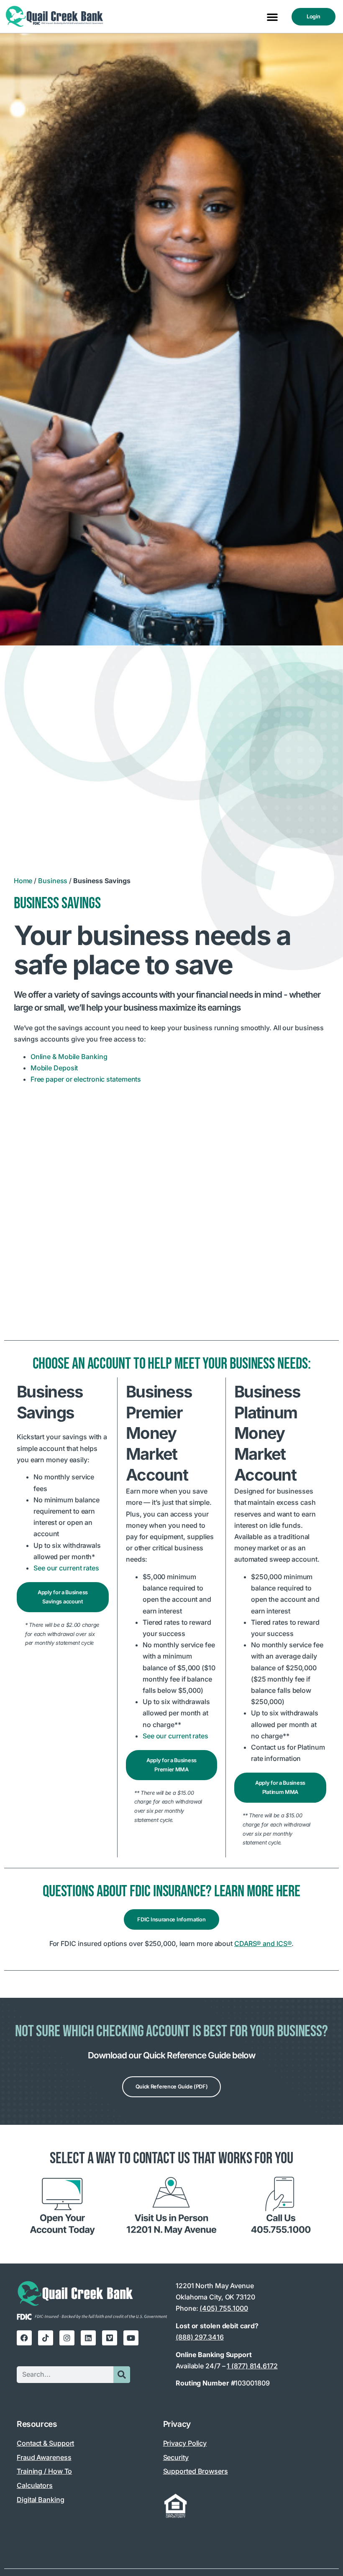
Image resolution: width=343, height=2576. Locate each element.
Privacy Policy (185, 2443)
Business (53, 881)
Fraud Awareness (44, 2457)
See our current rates (66, 1568)
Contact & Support (45, 2443)
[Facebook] (24, 2338)
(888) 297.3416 (200, 2337)
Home (23, 881)
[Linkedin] (88, 2338)
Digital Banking (41, 2500)
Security (176, 2457)
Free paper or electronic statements (86, 1079)
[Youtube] (131, 2338)
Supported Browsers (196, 2471)
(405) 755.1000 (224, 2308)
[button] (272, 17)
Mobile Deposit (54, 1068)
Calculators (35, 2485)
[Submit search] (122, 2375)
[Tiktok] (46, 2338)
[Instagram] (67, 2338)
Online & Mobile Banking (70, 1057)
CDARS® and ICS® (263, 1943)
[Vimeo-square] (110, 2338)
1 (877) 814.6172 (252, 2366)
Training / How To (44, 2471)
